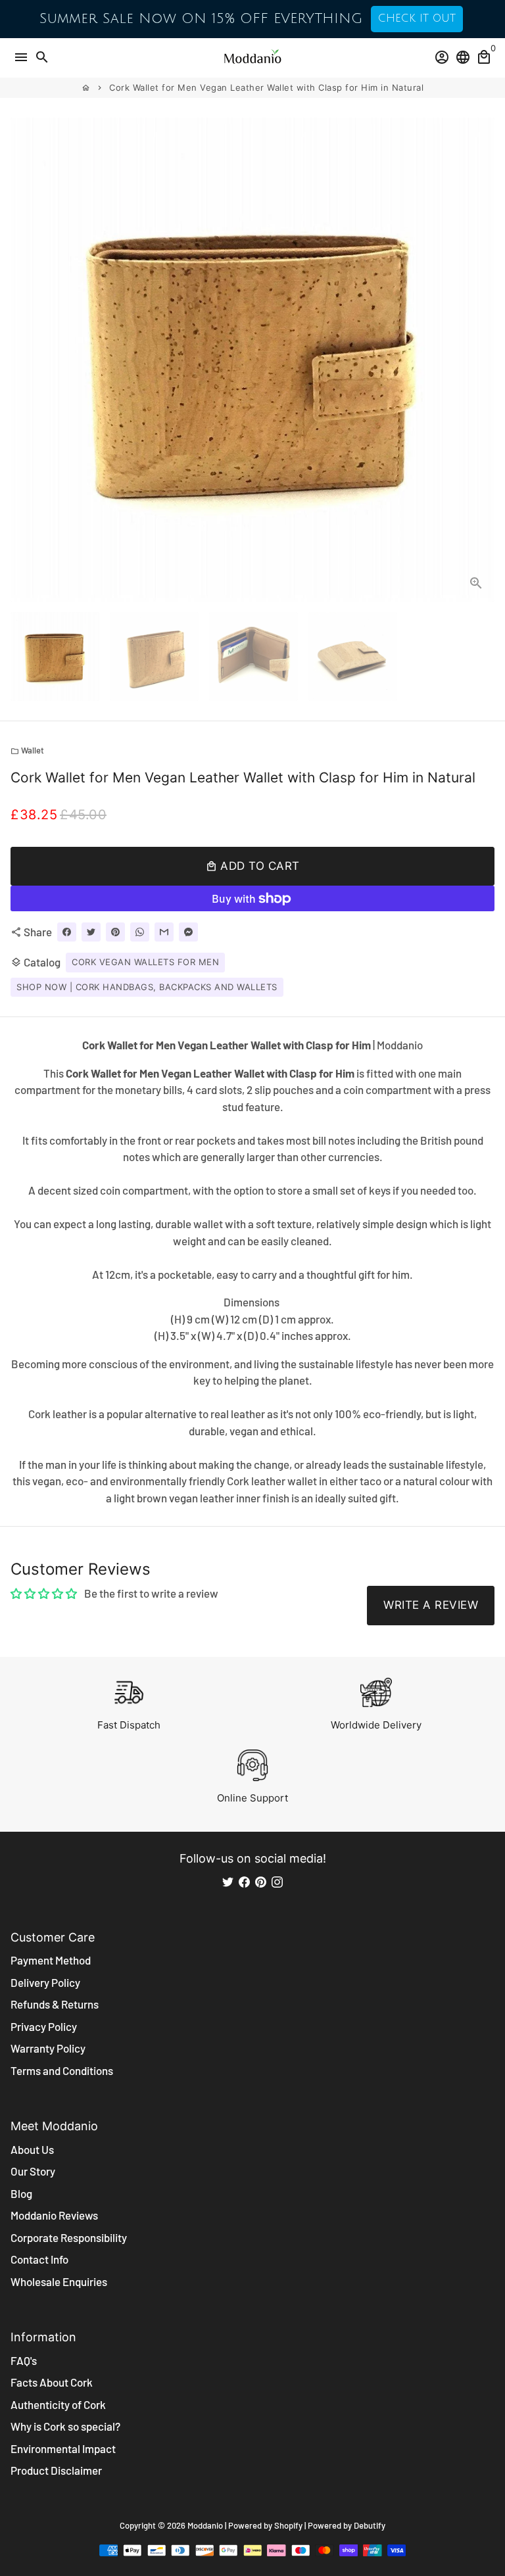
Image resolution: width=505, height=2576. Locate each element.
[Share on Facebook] (67, 932)
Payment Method (51, 1960)
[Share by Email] (164, 932)
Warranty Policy (48, 2048)
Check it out (417, 18)
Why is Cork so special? (65, 2426)
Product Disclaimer (56, 2470)
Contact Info (39, 2259)
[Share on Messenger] (188, 932)
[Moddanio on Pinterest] (261, 1881)
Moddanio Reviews (54, 2215)
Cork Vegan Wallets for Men (145, 962)
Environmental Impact (63, 2448)
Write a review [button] (431, 1605)
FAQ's (24, 2360)
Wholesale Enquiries (59, 2281)
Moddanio (205, 2525)
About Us (32, 2149)
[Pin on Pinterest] (115, 932)
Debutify (370, 2525)
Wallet (27, 750)
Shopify (288, 2525)
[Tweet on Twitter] (91, 932)
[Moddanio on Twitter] (228, 1881)
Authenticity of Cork (58, 2404)
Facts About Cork (52, 2382)
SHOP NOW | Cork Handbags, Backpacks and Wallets (147, 987)
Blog (21, 2193)
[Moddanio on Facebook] (244, 1881)
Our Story (33, 2171)
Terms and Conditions (62, 2070)
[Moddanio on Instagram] (277, 1881)
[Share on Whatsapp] (140, 932)
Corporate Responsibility (69, 2237)
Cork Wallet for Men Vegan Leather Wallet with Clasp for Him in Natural (266, 87)
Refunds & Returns (55, 2004)
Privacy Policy (44, 2026)
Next (482, 360)
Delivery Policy (45, 1982)
